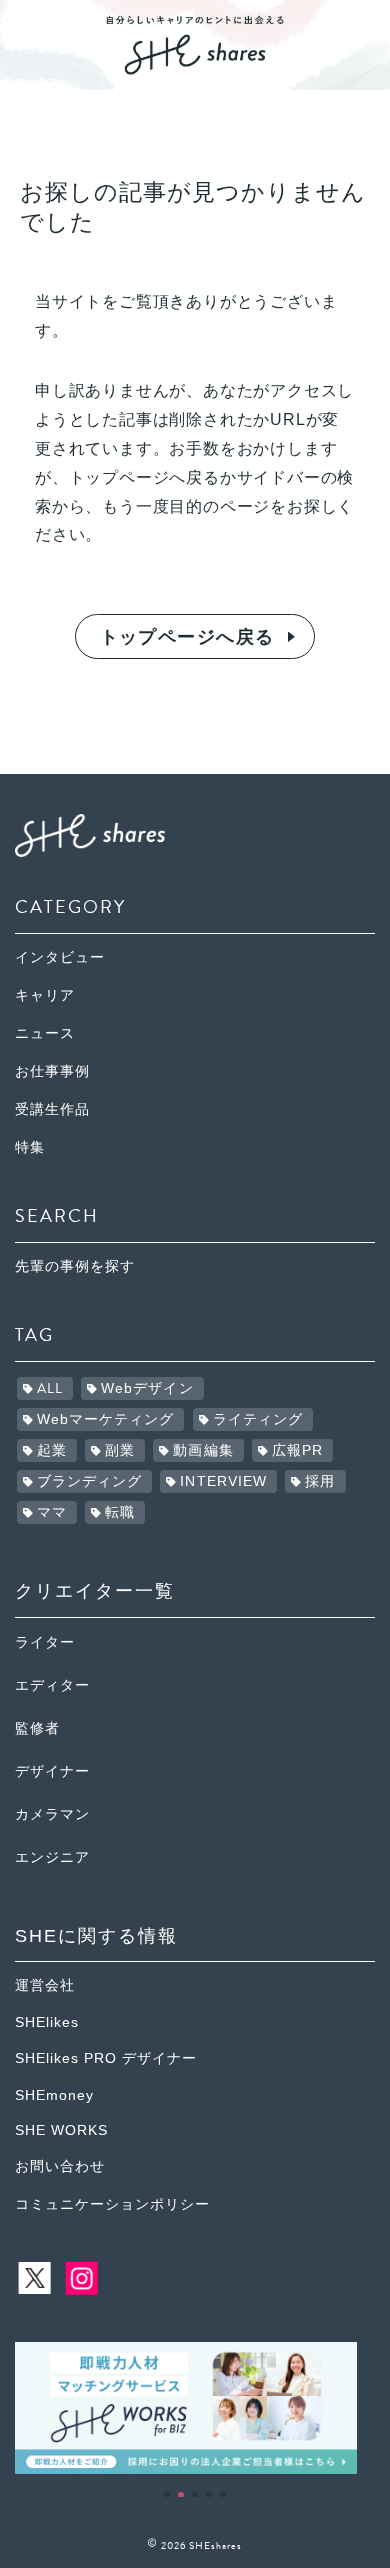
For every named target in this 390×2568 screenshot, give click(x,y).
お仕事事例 (52, 1071)
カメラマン (52, 1814)
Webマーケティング (106, 1419)
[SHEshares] (195, 67)
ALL (50, 1388)
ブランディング (90, 1481)
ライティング (258, 1419)
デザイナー (52, 1771)
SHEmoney (54, 2095)
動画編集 (203, 1450)
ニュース (45, 1033)
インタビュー (60, 957)
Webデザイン (147, 1388)
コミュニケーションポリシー (112, 2204)
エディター (52, 1685)
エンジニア (52, 1857)
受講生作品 (52, 1109)
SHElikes (47, 2022)
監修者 (37, 1728)
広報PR (297, 1450)
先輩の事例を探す (75, 1266)
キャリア (45, 995)
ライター (45, 1642)
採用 (320, 1481)
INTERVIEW (223, 1481)
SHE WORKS (61, 2130)
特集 (30, 1147)
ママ (52, 1512)
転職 (120, 1512)
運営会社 (45, 1985)
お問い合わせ (60, 2166)
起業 (52, 1450)
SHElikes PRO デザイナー (106, 2058)
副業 (120, 1450)
